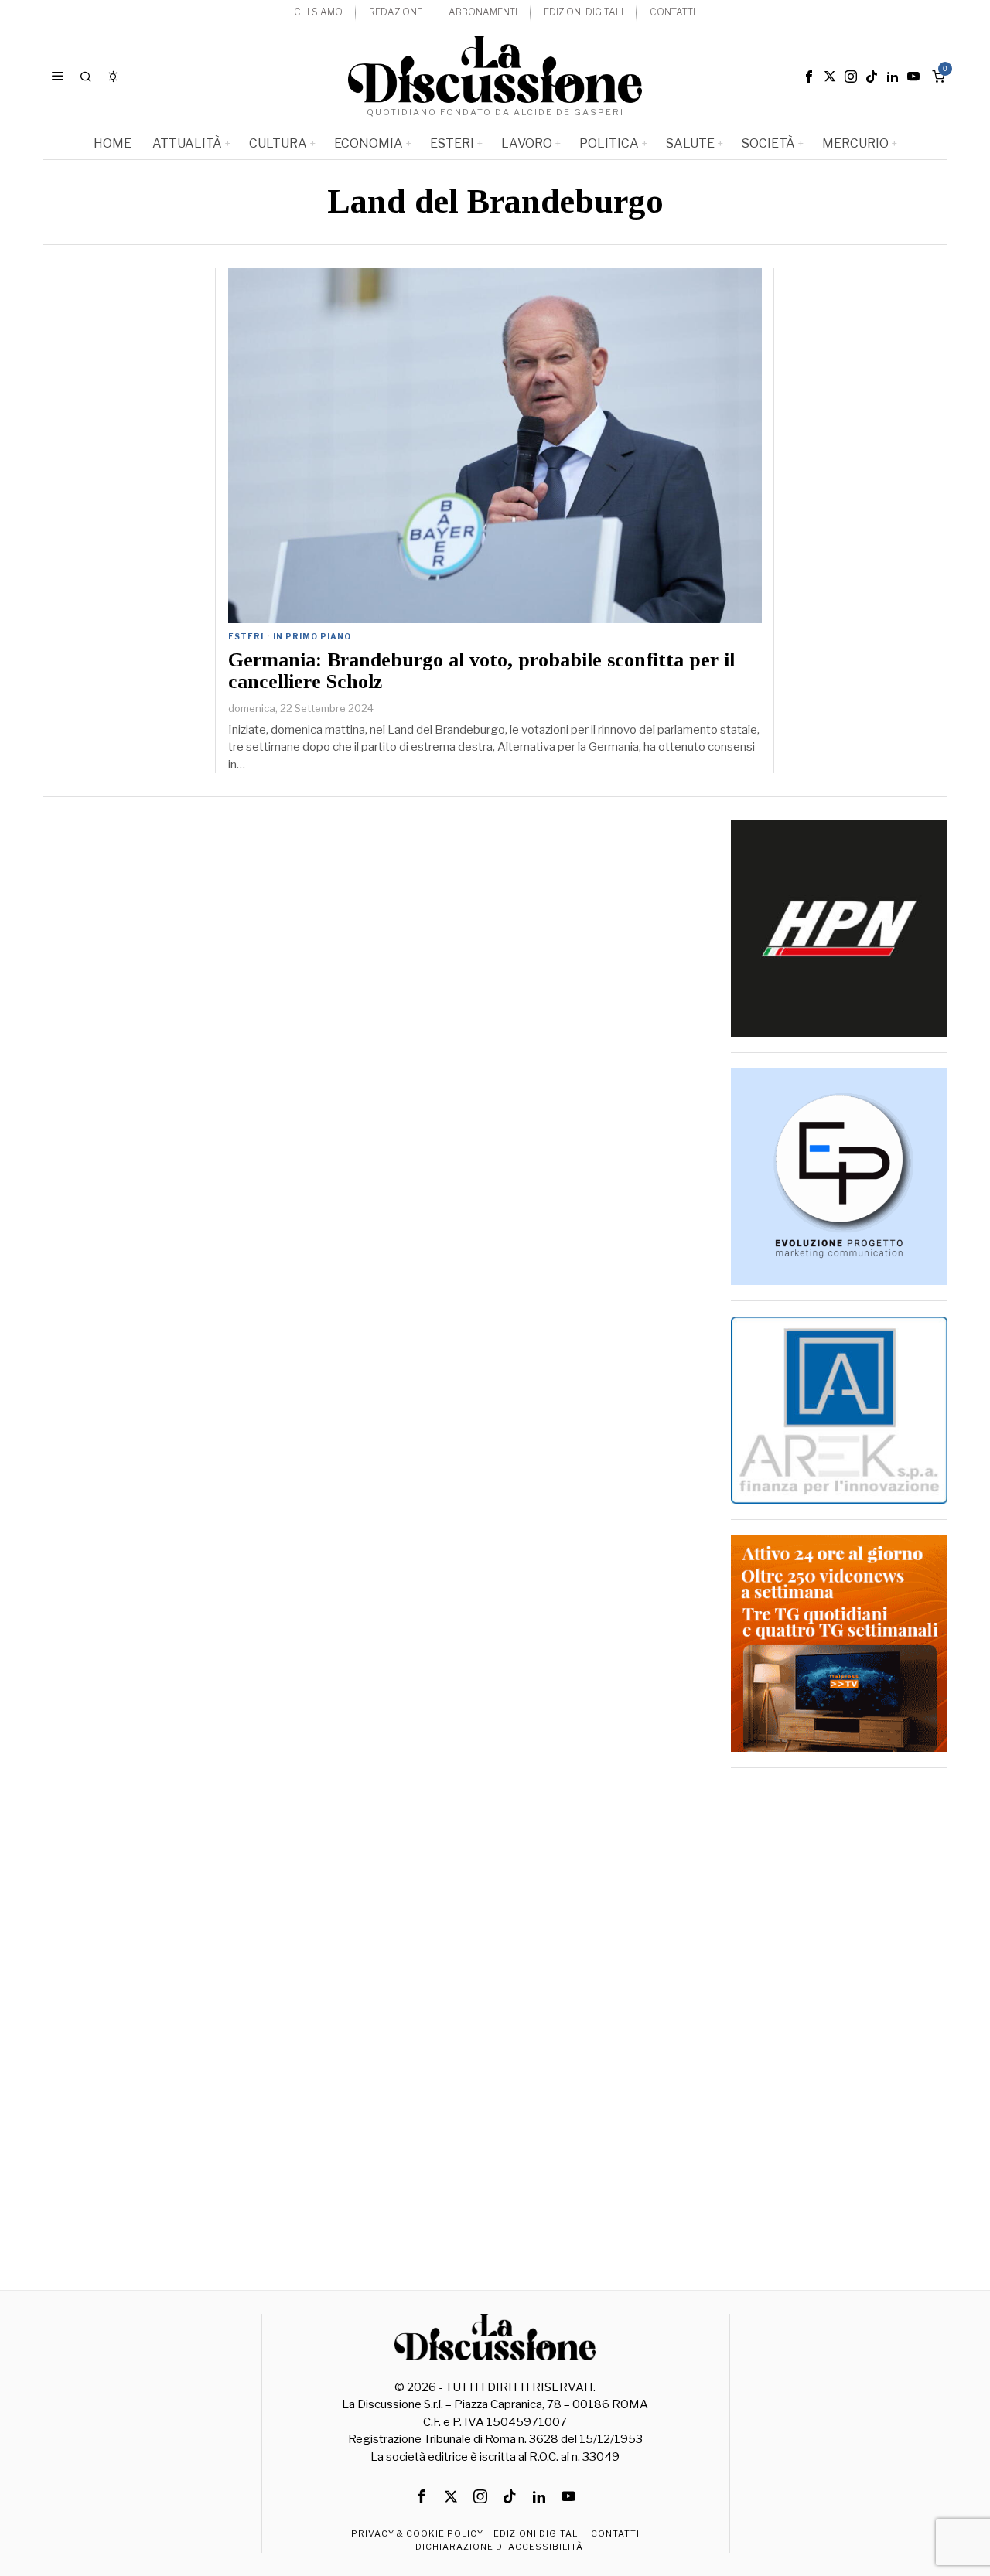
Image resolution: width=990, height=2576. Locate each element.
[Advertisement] (839, 2015)
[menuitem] (318, 13)
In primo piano (312, 636)
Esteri (246, 636)
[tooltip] (809, 77)
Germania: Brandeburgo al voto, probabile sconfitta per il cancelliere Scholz (481, 671)
